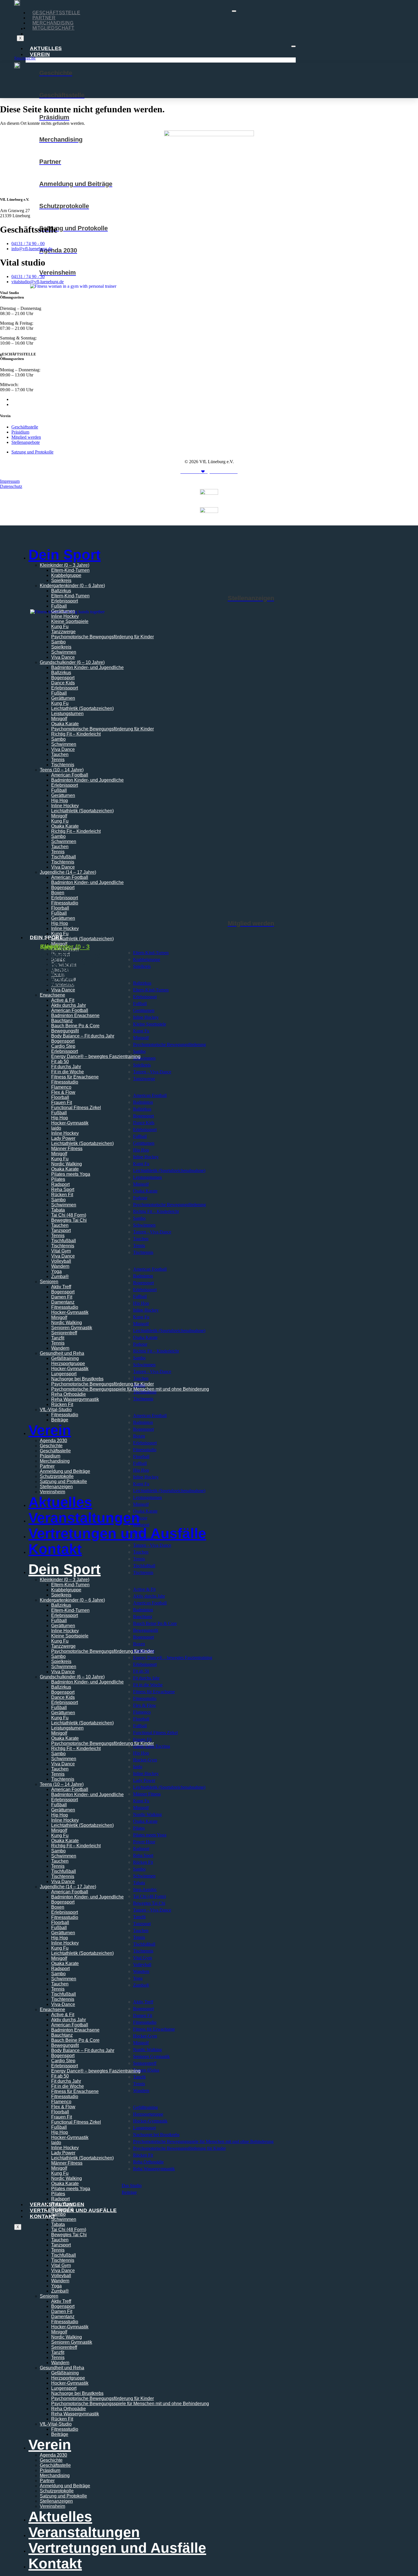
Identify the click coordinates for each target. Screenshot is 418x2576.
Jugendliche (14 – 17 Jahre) (68, 872)
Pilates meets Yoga (71, 1174)
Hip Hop (60, 801)
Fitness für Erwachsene (75, 1077)
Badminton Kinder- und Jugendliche (87, 667)
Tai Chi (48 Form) (69, 1215)
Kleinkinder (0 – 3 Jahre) (65, 565)
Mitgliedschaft (53, 28)
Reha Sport (63, 1189)
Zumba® (60, 1276)
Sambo (58, 642)
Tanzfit (58, 1338)
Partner (44, 18)
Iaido (56, 1128)
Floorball (60, 908)
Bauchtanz (62, 1021)
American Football (70, 775)
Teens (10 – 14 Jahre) (62, 770)
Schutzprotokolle (57, 1476)
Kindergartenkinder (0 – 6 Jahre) (72, 586)
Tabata (58, 1210)
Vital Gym (61, 1251)
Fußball (59, 606)
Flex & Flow (63, 1092)
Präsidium (50, 1456)
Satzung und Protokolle (63, 1481)
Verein (40, 54)
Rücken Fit (62, 1195)
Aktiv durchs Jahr (69, 2020)
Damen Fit (62, 1297)
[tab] (75, 946)
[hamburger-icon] (234, 11)
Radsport (60, 1184)
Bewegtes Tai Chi (69, 1220)
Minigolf (59, 719)
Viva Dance (63, 657)
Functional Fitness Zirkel (76, 1108)
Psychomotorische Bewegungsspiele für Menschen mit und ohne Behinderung (130, 1389)
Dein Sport (65, 555)
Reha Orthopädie (69, 1394)
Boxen (58, 893)
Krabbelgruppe (66, 575)
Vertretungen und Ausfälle (73, 2210)
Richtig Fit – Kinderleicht (76, 734)
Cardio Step (63, 1046)
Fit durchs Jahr (66, 1067)
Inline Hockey (65, 616)
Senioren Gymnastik (72, 1328)
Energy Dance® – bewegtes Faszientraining (96, 1056)
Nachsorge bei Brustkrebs (77, 1379)
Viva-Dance (63, 2004)
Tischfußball (64, 857)
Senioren (49, 1282)
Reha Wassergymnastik (75, 1399)
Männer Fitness (67, 1149)
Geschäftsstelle (56, 13)
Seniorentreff (64, 1333)
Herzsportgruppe (68, 1363)
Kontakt (43, 2216)
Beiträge (60, 1420)
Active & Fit (63, 2015)
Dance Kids (63, 683)
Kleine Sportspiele (70, 621)
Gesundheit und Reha (62, 1353)
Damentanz (63, 1302)
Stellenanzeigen (56, 1487)
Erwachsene (52, 2009)
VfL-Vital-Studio (56, 1410)
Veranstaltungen (84, 1518)
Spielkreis (61, 580)
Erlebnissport (65, 601)
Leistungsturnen (67, 714)
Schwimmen (64, 652)
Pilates (58, 1179)
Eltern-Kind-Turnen (70, 570)
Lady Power (63, 1138)
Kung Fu (60, 627)
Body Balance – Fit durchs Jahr (83, 1036)
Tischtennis (63, 765)
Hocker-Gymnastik (70, 1123)
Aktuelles (46, 48)
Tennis (58, 760)
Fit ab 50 (60, 1062)
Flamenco (61, 1087)
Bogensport (63, 678)
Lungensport (64, 1374)
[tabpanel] (209, 960)
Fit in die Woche (68, 1072)
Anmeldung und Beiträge (65, 1471)
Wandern (60, 1266)
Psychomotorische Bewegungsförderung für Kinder (103, 637)
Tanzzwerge (63, 632)
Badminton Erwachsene (75, 1015)
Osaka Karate (65, 724)
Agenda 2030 (53, 1441)
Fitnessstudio (65, 903)
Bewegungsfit (65, 1031)
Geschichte (51, 1446)
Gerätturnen (63, 611)
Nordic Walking (67, 1164)
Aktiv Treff (61, 1287)
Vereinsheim (52, 1492)
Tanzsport (61, 1230)
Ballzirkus (61, 591)
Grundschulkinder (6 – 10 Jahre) (72, 662)
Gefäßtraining (65, 1358)
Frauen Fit (62, 1102)
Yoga (56, 1271)
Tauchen (60, 754)
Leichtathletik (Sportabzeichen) (82, 708)
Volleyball (61, 1261)
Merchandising (53, 23)
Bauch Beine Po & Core (75, 1026)
